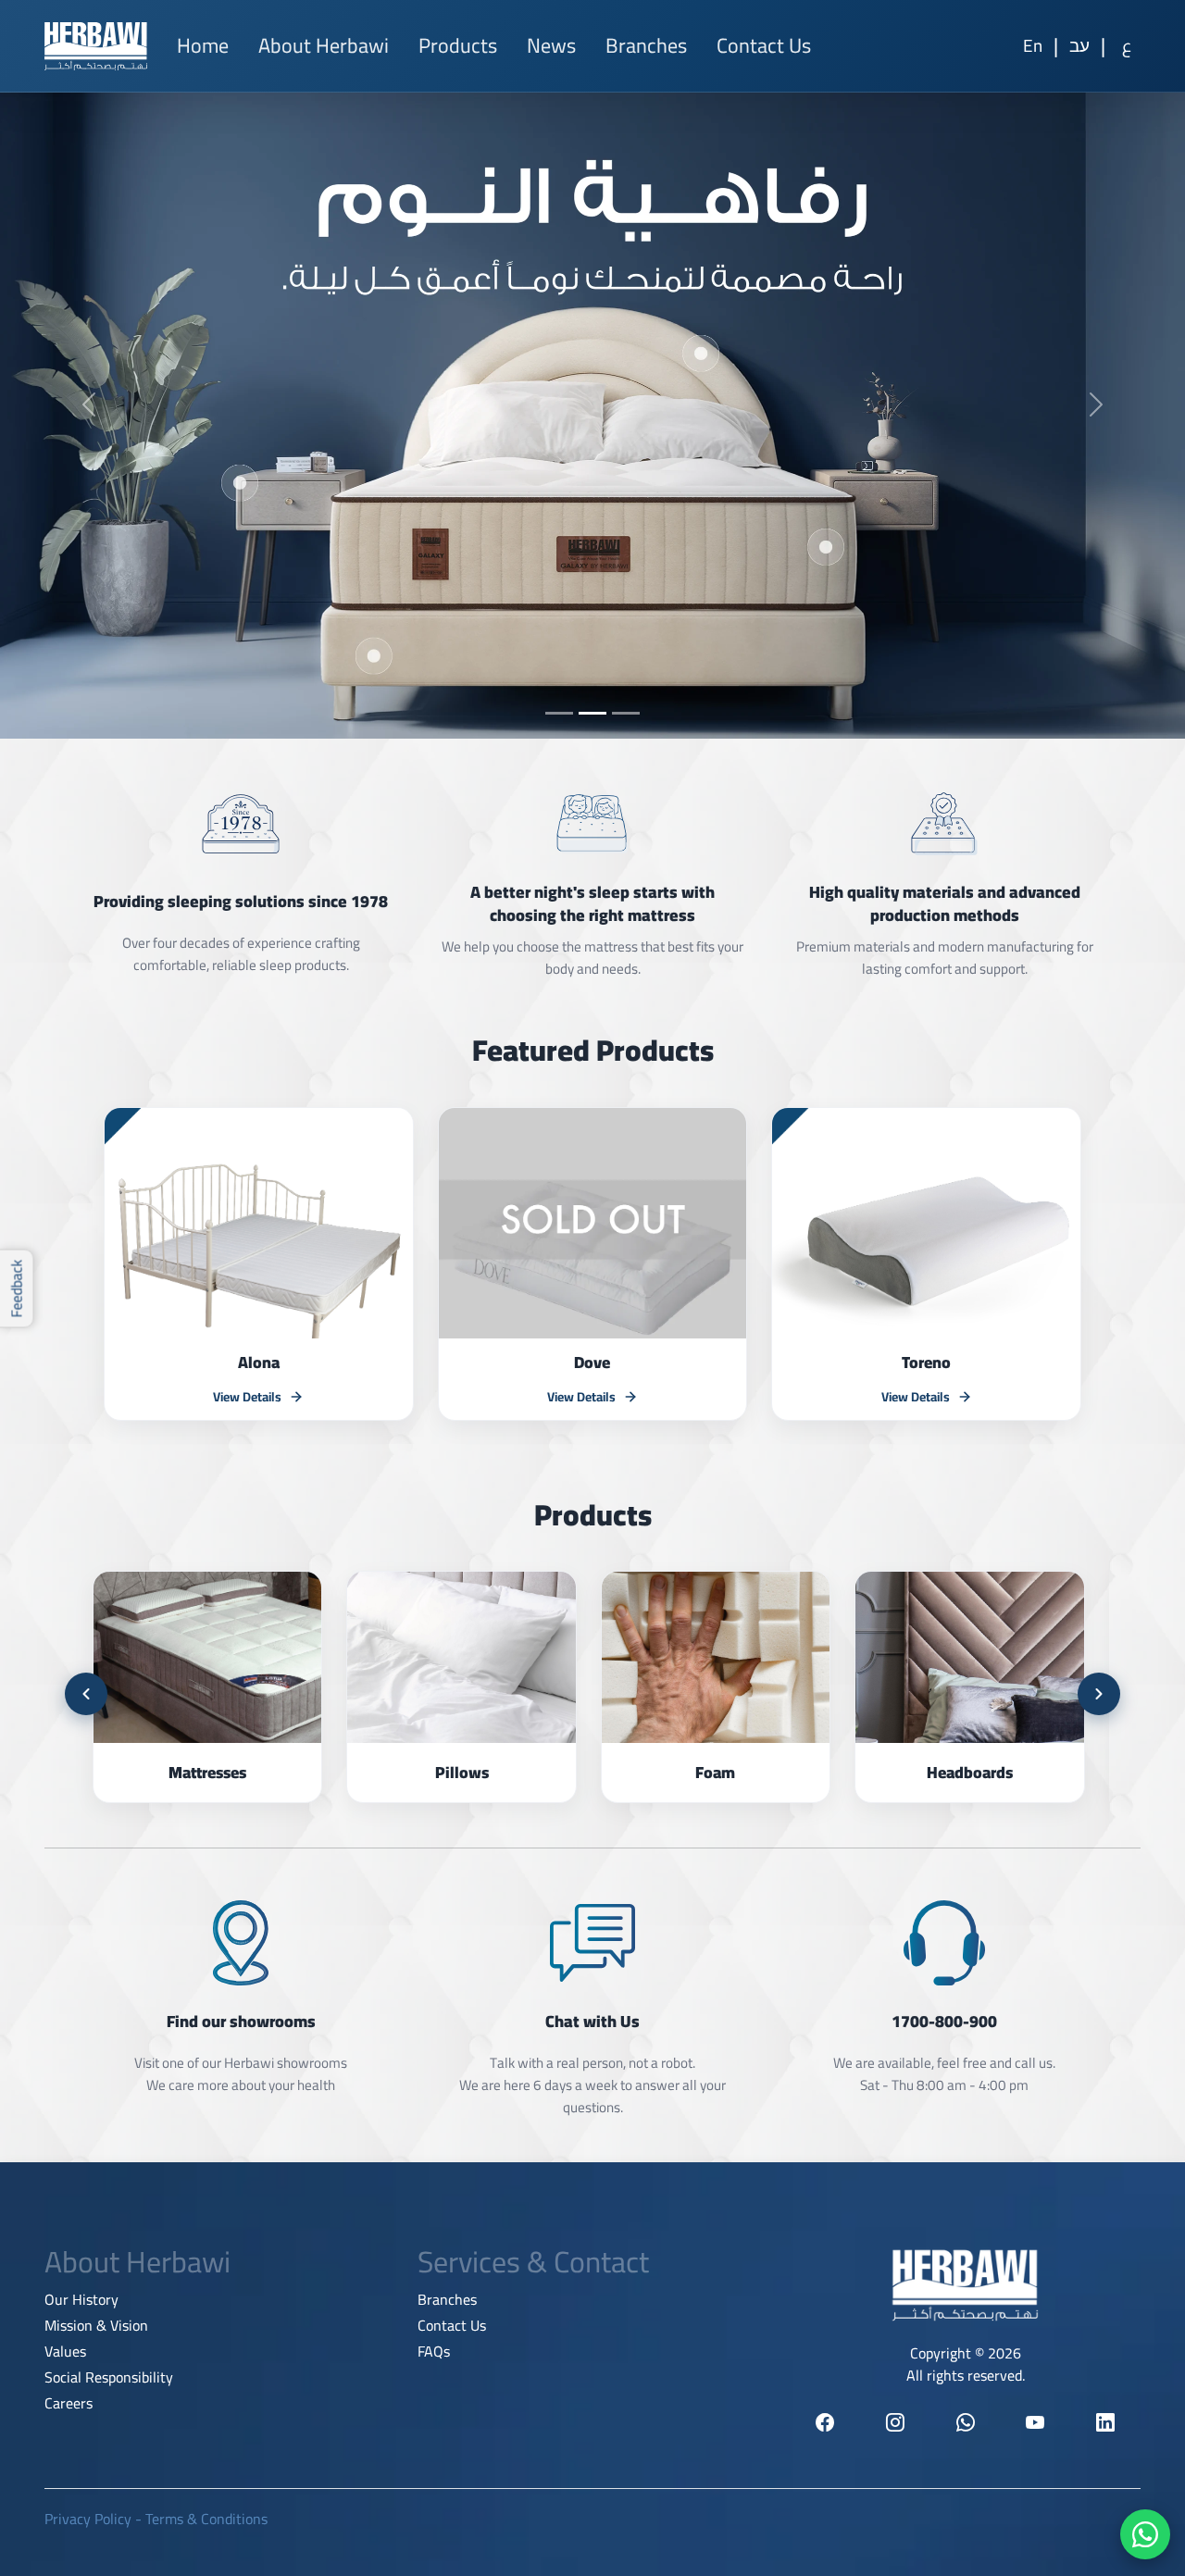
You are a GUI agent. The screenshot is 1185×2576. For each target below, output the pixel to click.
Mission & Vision (96, 2325)
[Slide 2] (592, 713)
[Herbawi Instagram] (895, 2422)
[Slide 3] (626, 713)
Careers (69, 2403)
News (551, 45)
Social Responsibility (109, 2377)
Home (203, 45)
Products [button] (458, 45)
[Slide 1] (559, 713)
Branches (646, 45)
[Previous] (86, 1694)
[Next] (1099, 1694)
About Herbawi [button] (324, 45)
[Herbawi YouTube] (1036, 2422)
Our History (81, 2299)
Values (65, 2351)
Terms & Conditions (206, 2519)
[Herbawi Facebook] (825, 2422)
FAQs (434, 2351)
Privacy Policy (88, 2519)
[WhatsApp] (1145, 2534)
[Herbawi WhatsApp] (966, 2422)
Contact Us (764, 45)
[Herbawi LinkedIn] (1105, 2422)
